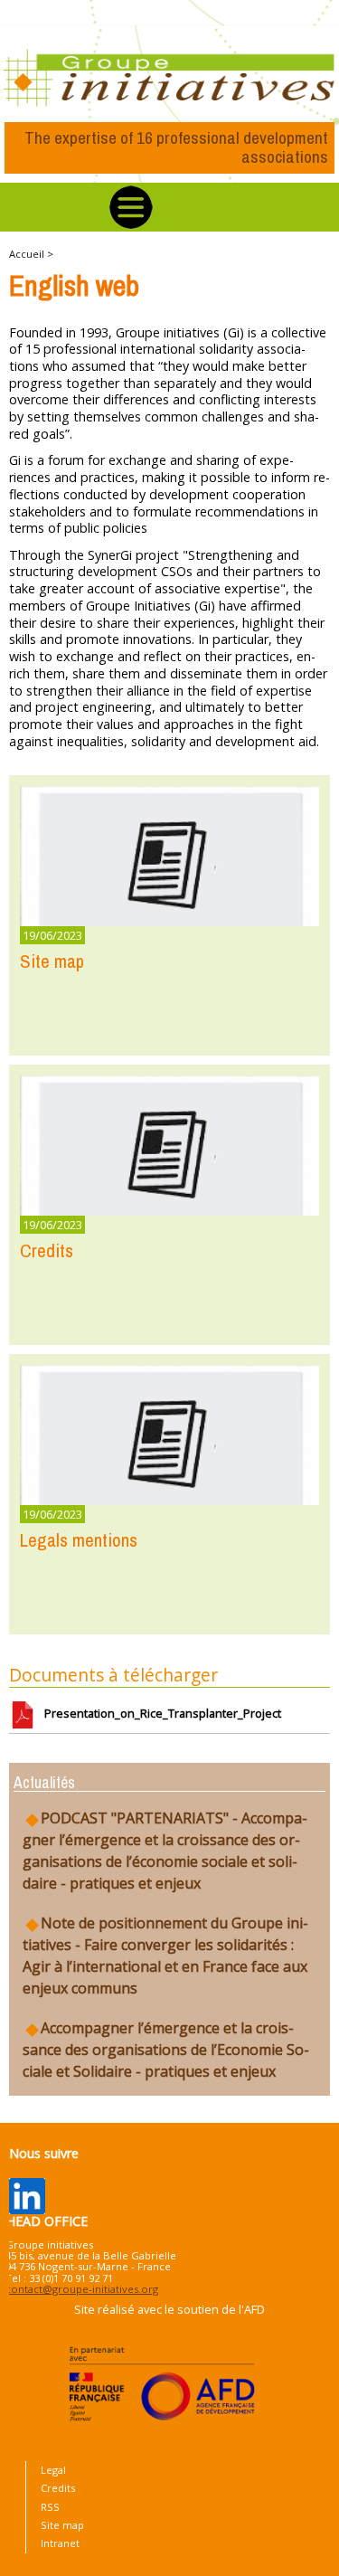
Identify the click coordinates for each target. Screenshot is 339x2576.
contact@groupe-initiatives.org (82, 2289)
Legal (53, 2470)
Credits (58, 2488)
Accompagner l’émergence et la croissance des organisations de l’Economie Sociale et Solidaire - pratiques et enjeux (166, 2050)
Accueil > (31, 254)
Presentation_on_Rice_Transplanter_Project (159, 1713)
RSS (50, 2507)
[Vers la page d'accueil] (169, 79)
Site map (62, 2525)
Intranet (60, 2543)
